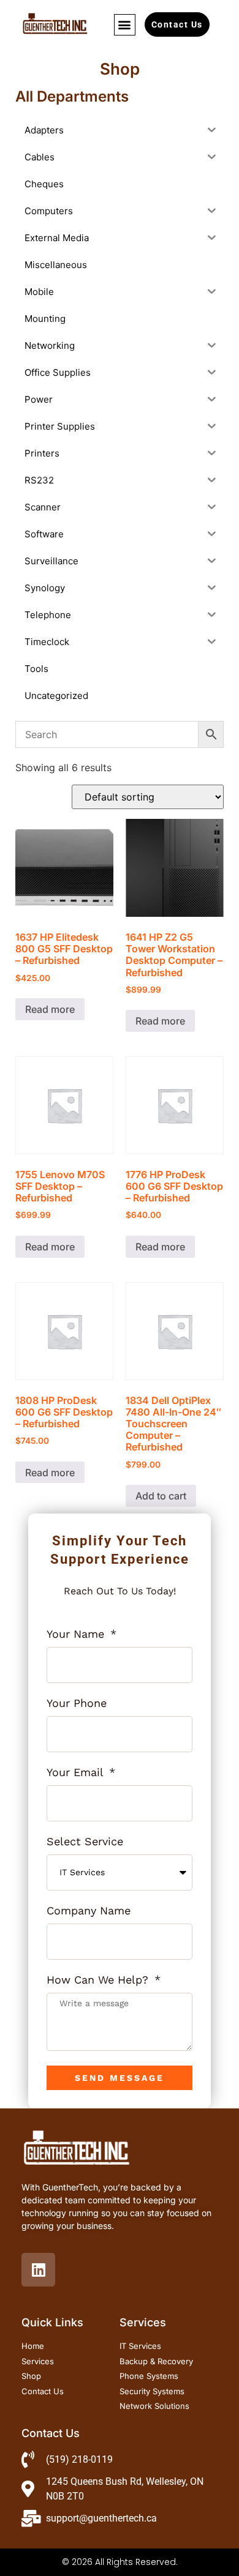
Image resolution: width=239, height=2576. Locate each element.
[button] (125, 25)
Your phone (77, 1704)
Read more (50, 1009)
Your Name (77, 1634)
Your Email (77, 1773)
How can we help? (99, 1980)
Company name (89, 1911)
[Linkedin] (38, 2270)
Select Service (85, 1842)
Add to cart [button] (161, 1496)
